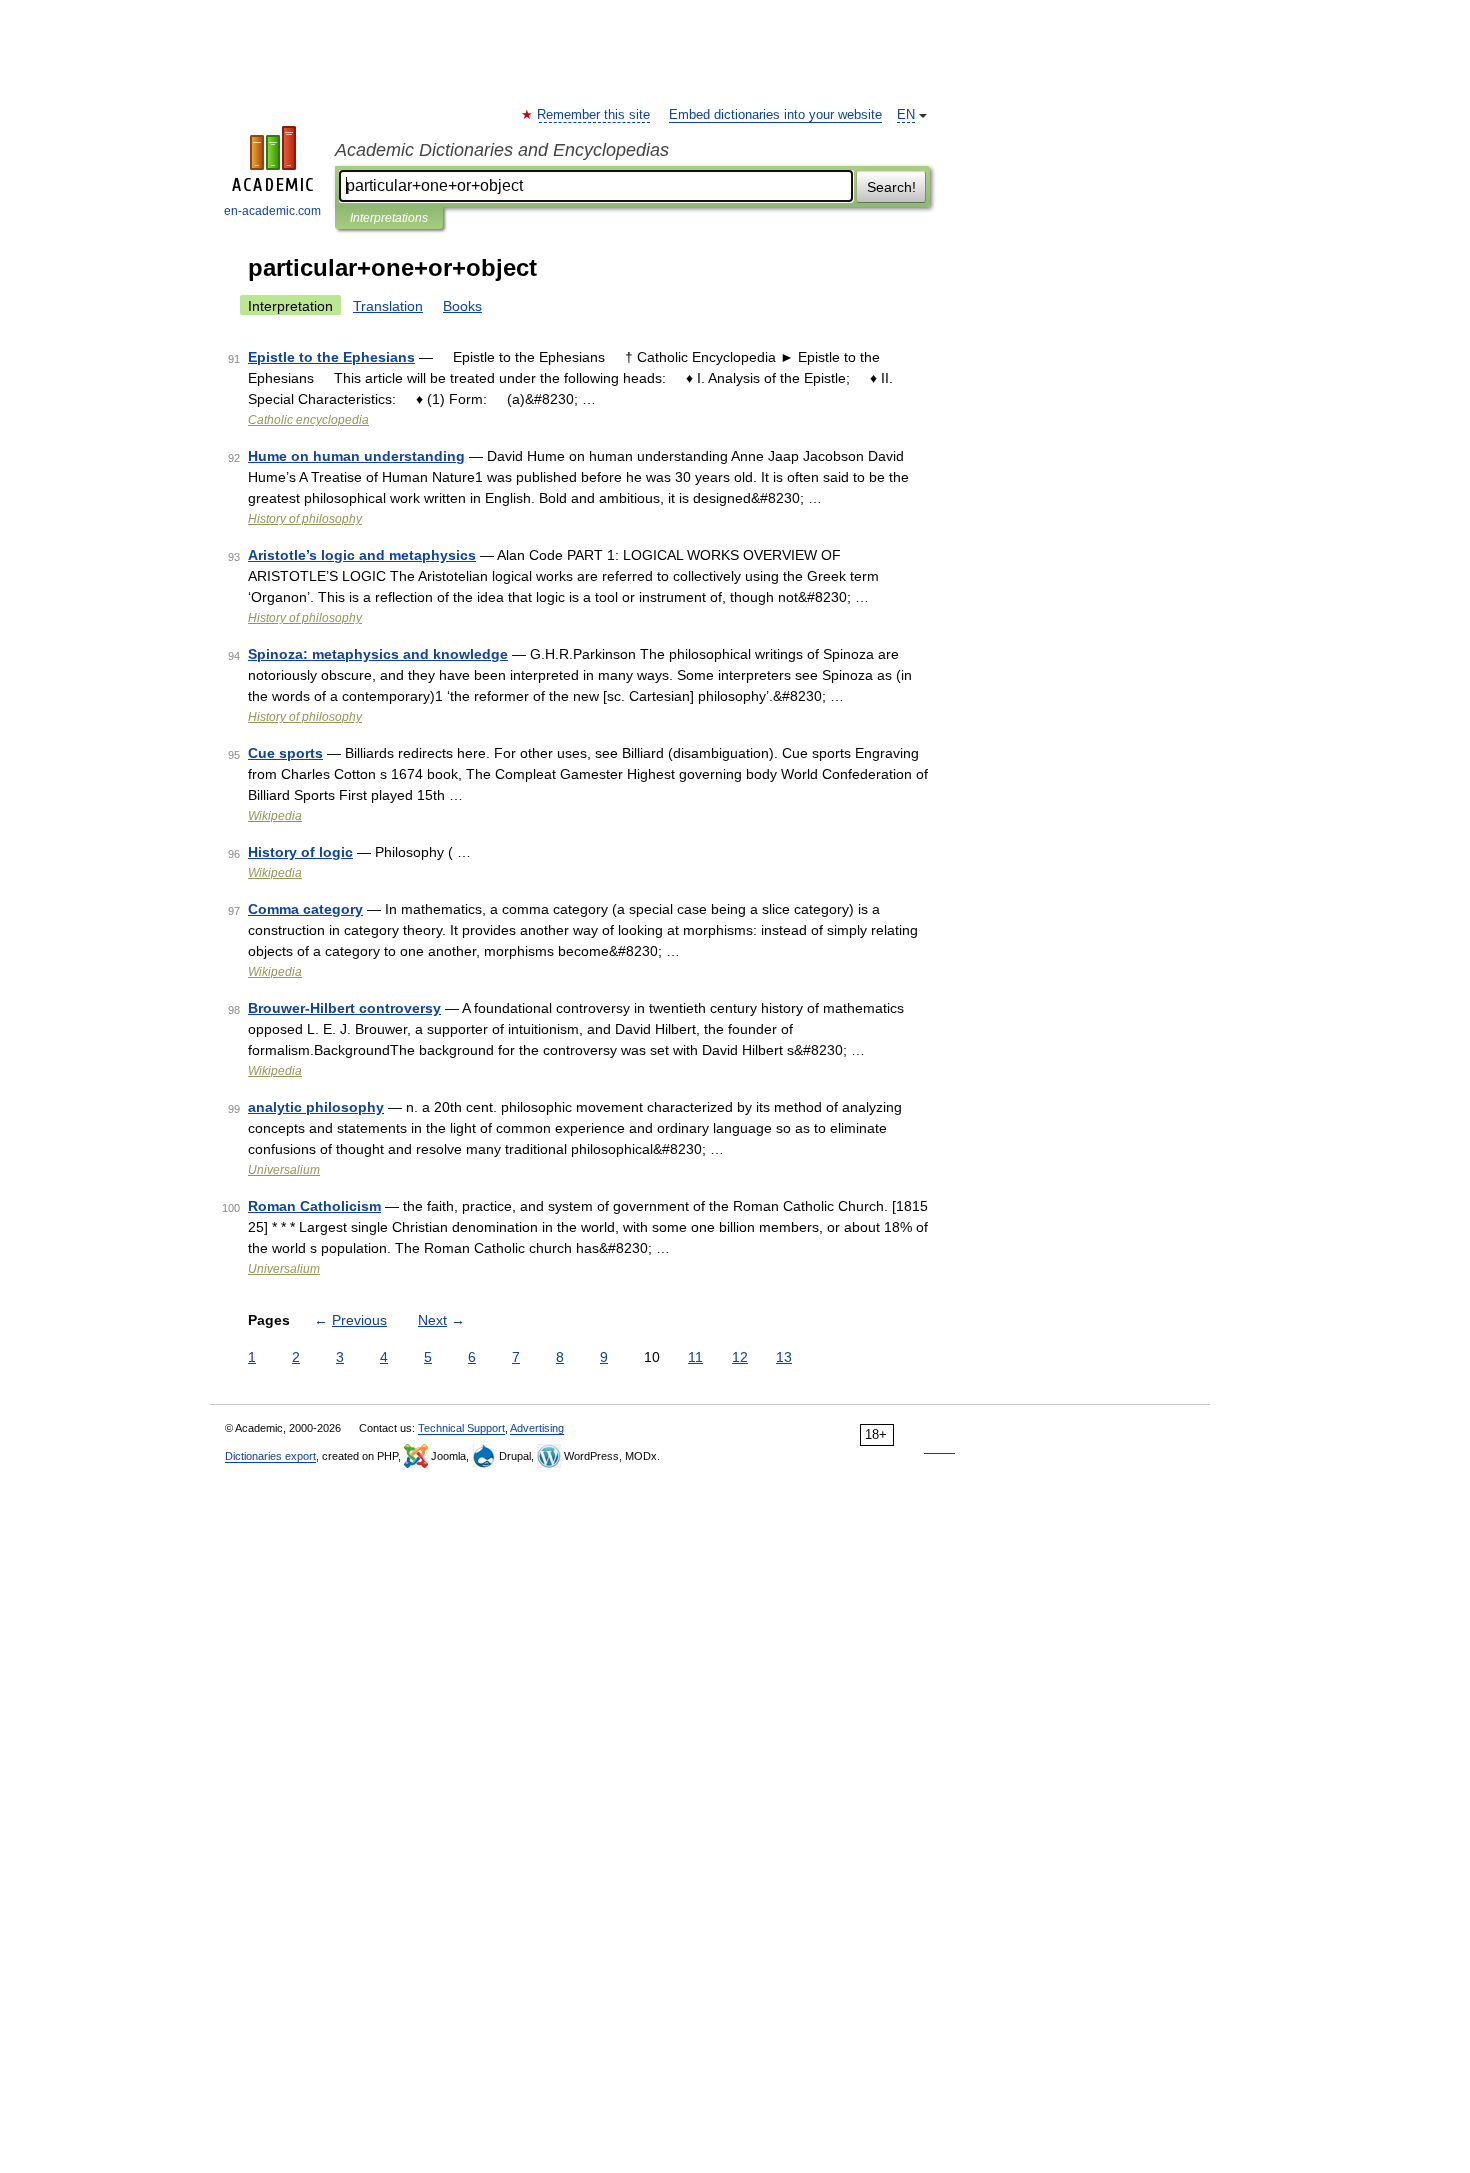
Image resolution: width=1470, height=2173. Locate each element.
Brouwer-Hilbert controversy (344, 1008)
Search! (891, 187)
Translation (388, 306)
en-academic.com (272, 211)
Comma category (305, 909)
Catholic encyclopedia (308, 420)
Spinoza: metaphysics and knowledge (378, 654)
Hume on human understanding (356, 456)
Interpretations (389, 218)
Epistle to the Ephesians (331, 357)
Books (462, 306)
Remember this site (594, 115)
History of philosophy (305, 519)
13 (784, 1357)
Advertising (537, 1428)
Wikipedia (275, 816)
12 (740, 1357)
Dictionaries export (270, 1456)
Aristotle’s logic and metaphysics (362, 555)
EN (906, 115)
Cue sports (285, 753)
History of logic (300, 852)
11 (695, 1357)
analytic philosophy (316, 1107)
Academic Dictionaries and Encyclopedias (502, 150)
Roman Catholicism (314, 1206)
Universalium (284, 1170)
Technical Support (461, 1428)
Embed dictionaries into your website (775, 115)
